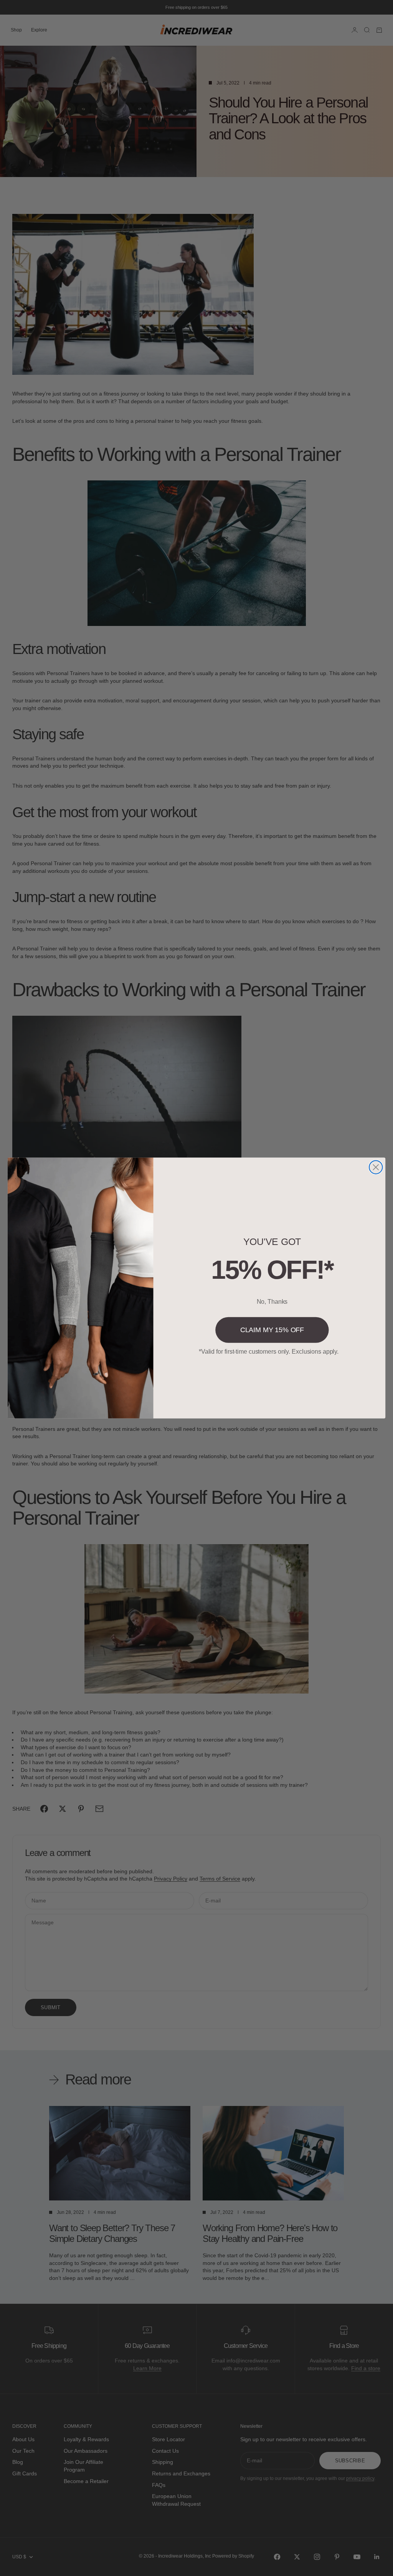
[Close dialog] (376, 1167)
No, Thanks (272, 1302)
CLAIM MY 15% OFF (272, 1330)
